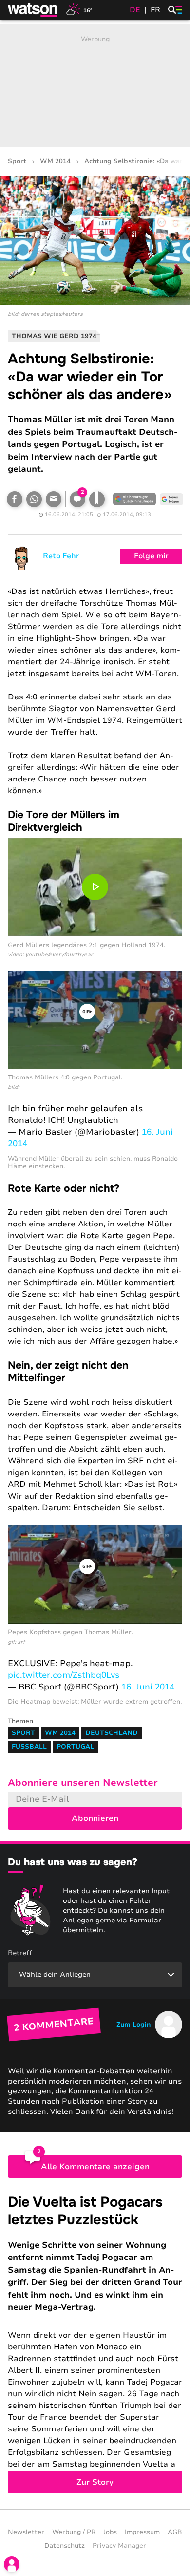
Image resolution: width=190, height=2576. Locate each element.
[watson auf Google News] (171, 499)
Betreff (20, 1953)
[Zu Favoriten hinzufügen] (97, 499)
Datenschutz (65, 2546)
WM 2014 (55, 161)
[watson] (33, 10)
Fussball (29, 1747)
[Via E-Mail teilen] (54, 499)
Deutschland (112, 1733)
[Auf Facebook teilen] (15, 499)
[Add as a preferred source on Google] (134, 499)
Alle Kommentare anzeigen (95, 2167)
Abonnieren (95, 1818)
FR (155, 10)
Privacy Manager (119, 2546)
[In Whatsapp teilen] (34, 499)
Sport (17, 161)
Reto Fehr (61, 556)
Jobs (110, 2532)
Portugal (75, 1747)
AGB (175, 2532)
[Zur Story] (95, 2344)
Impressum (142, 2532)
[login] (12, 2564)
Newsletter (26, 2532)
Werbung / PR (74, 2532)
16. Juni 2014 (148, 1687)
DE (135, 10)
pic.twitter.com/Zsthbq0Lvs (64, 1675)
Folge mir (151, 556)
